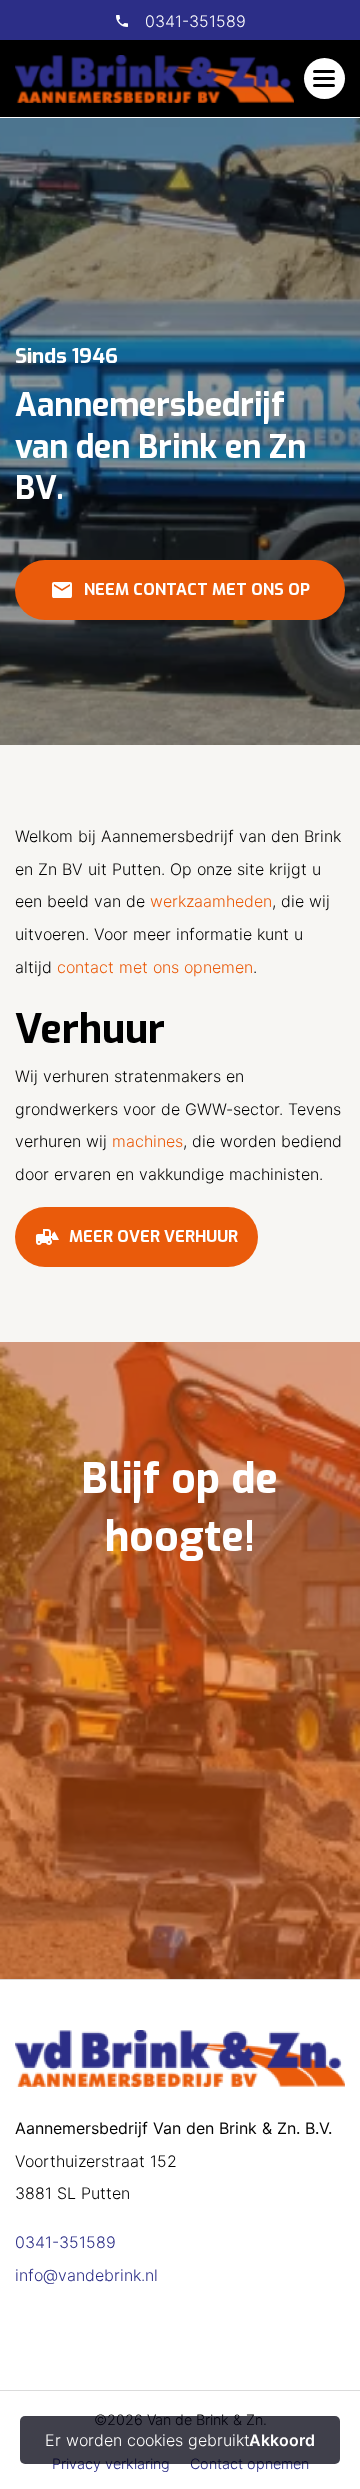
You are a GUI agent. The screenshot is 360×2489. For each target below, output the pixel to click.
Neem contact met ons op (180, 590)
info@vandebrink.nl (86, 2275)
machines (147, 1141)
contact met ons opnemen (155, 967)
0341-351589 (193, 21)
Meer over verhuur (136, 1237)
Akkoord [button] (282, 2440)
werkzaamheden (211, 901)
